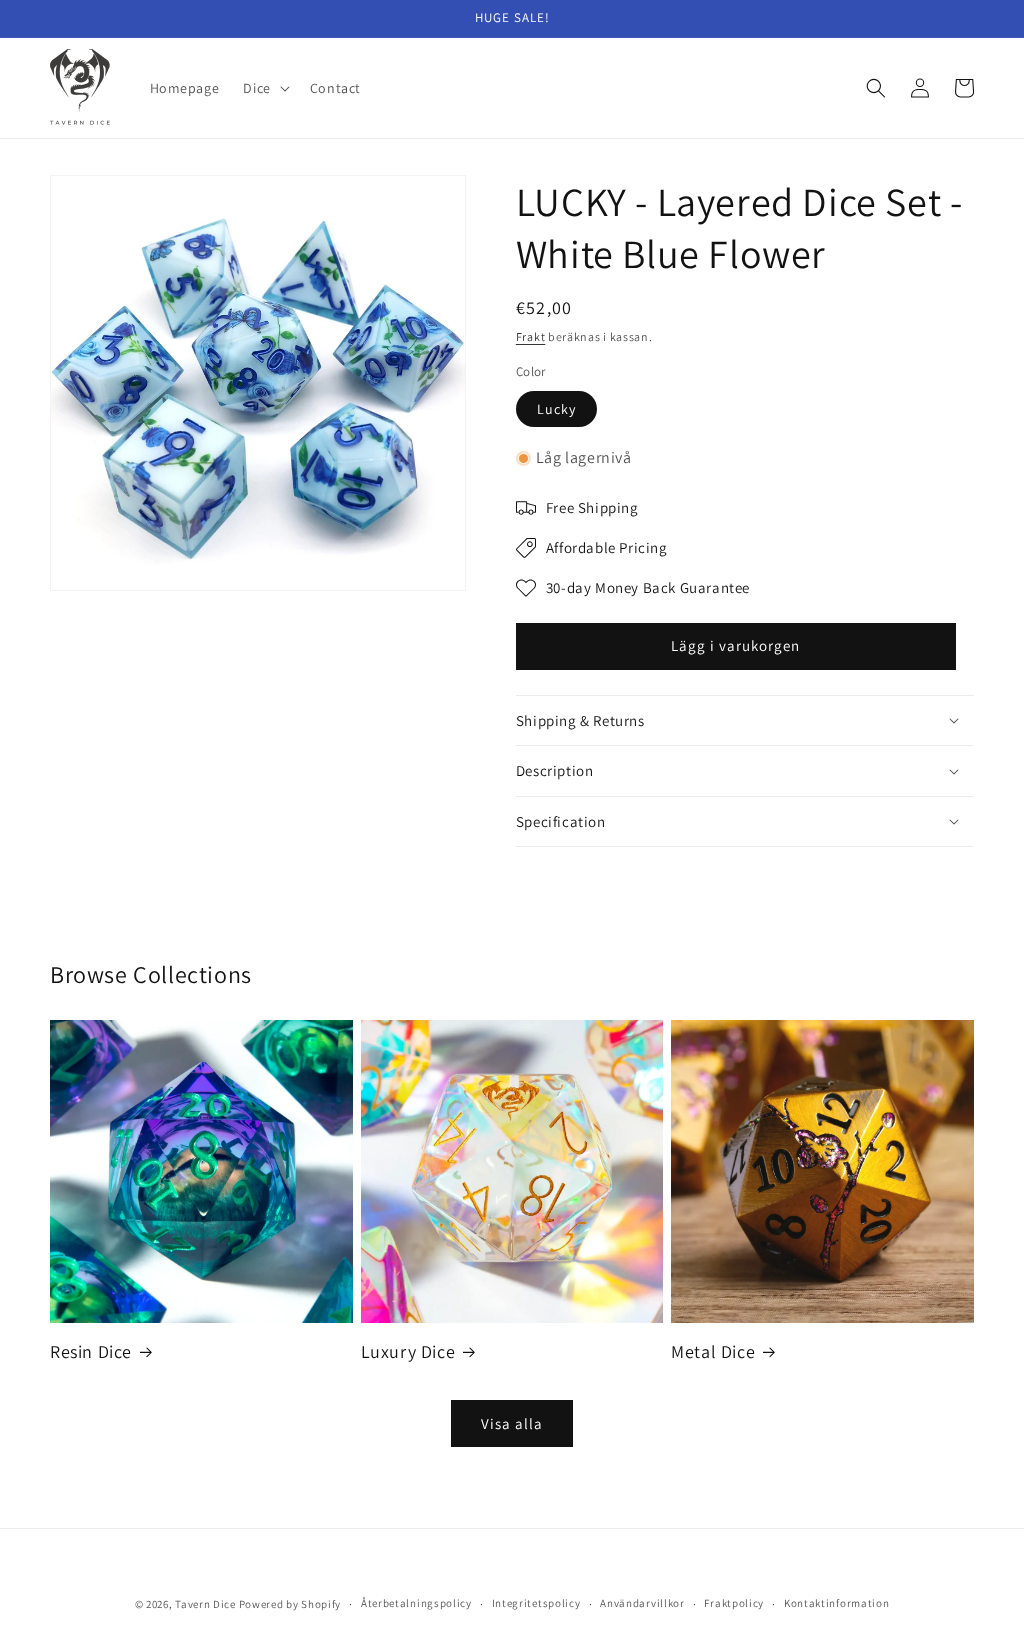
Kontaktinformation (837, 1603)
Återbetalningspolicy (416, 1603)
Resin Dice (91, 1351)
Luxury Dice (408, 1351)
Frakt (531, 336)
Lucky (556, 409)
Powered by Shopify (290, 1604)
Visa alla (512, 1423)
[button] (264, 88)
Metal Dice (713, 1351)
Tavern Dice (205, 1604)
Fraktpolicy (734, 1603)
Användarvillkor (642, 1603)
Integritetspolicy (536, 1603)
